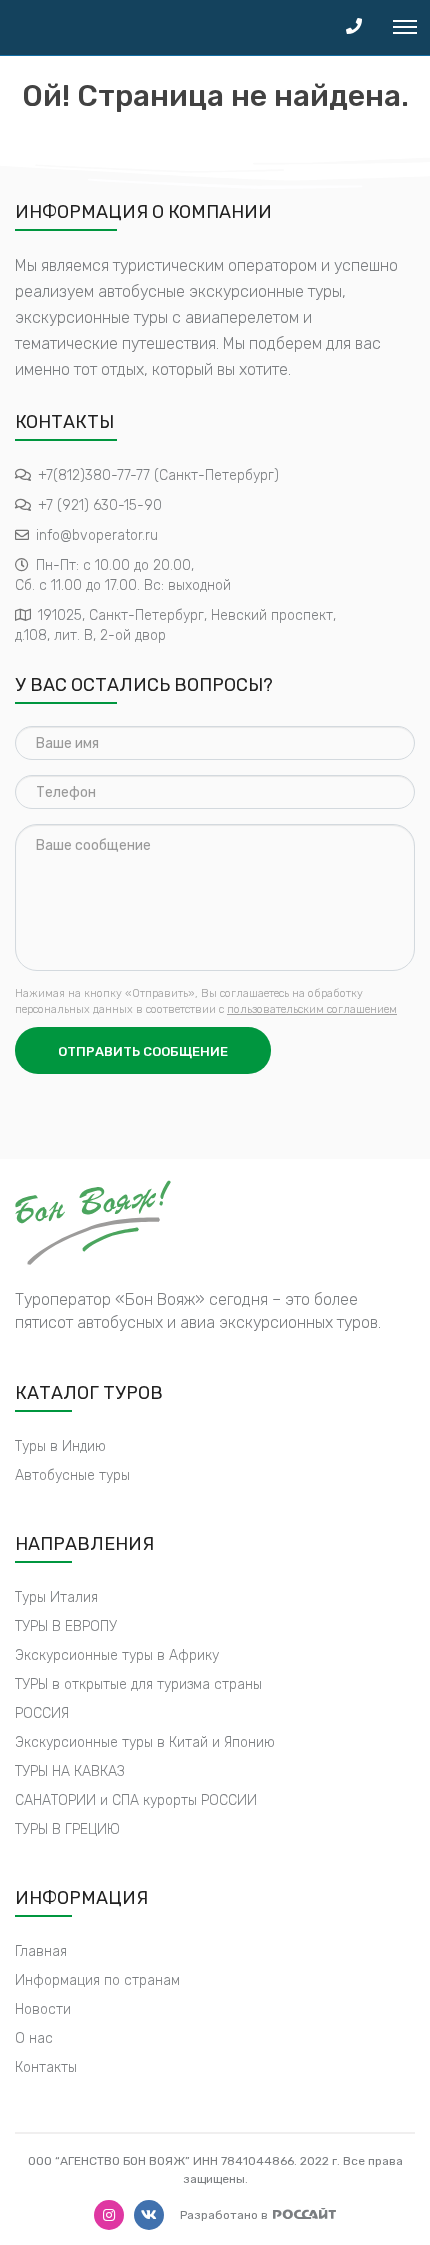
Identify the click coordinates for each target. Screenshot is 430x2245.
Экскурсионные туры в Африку (117, 1655)
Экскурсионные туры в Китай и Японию (145, 1742)
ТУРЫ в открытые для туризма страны (138, 1684)
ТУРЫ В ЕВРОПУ (66, 1626)
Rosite (304, 2213)
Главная (41, 1951)
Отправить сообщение (143, 1051)
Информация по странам (97, 1980)
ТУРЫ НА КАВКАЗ (70, 1771)
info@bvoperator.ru (97, 535)
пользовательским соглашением (312, 1009)
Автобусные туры (72, 1475)
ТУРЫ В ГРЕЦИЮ (67, 1829)
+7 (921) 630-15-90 (100, 505)
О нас (34, 2038)
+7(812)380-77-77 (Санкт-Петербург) (158, 475)
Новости (43, 2009)
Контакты (46, 2067)
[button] (354, 27)
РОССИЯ (42, 1713)
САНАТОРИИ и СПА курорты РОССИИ (136, 1800)
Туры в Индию (60, 1446)
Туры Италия (56, 1597)
